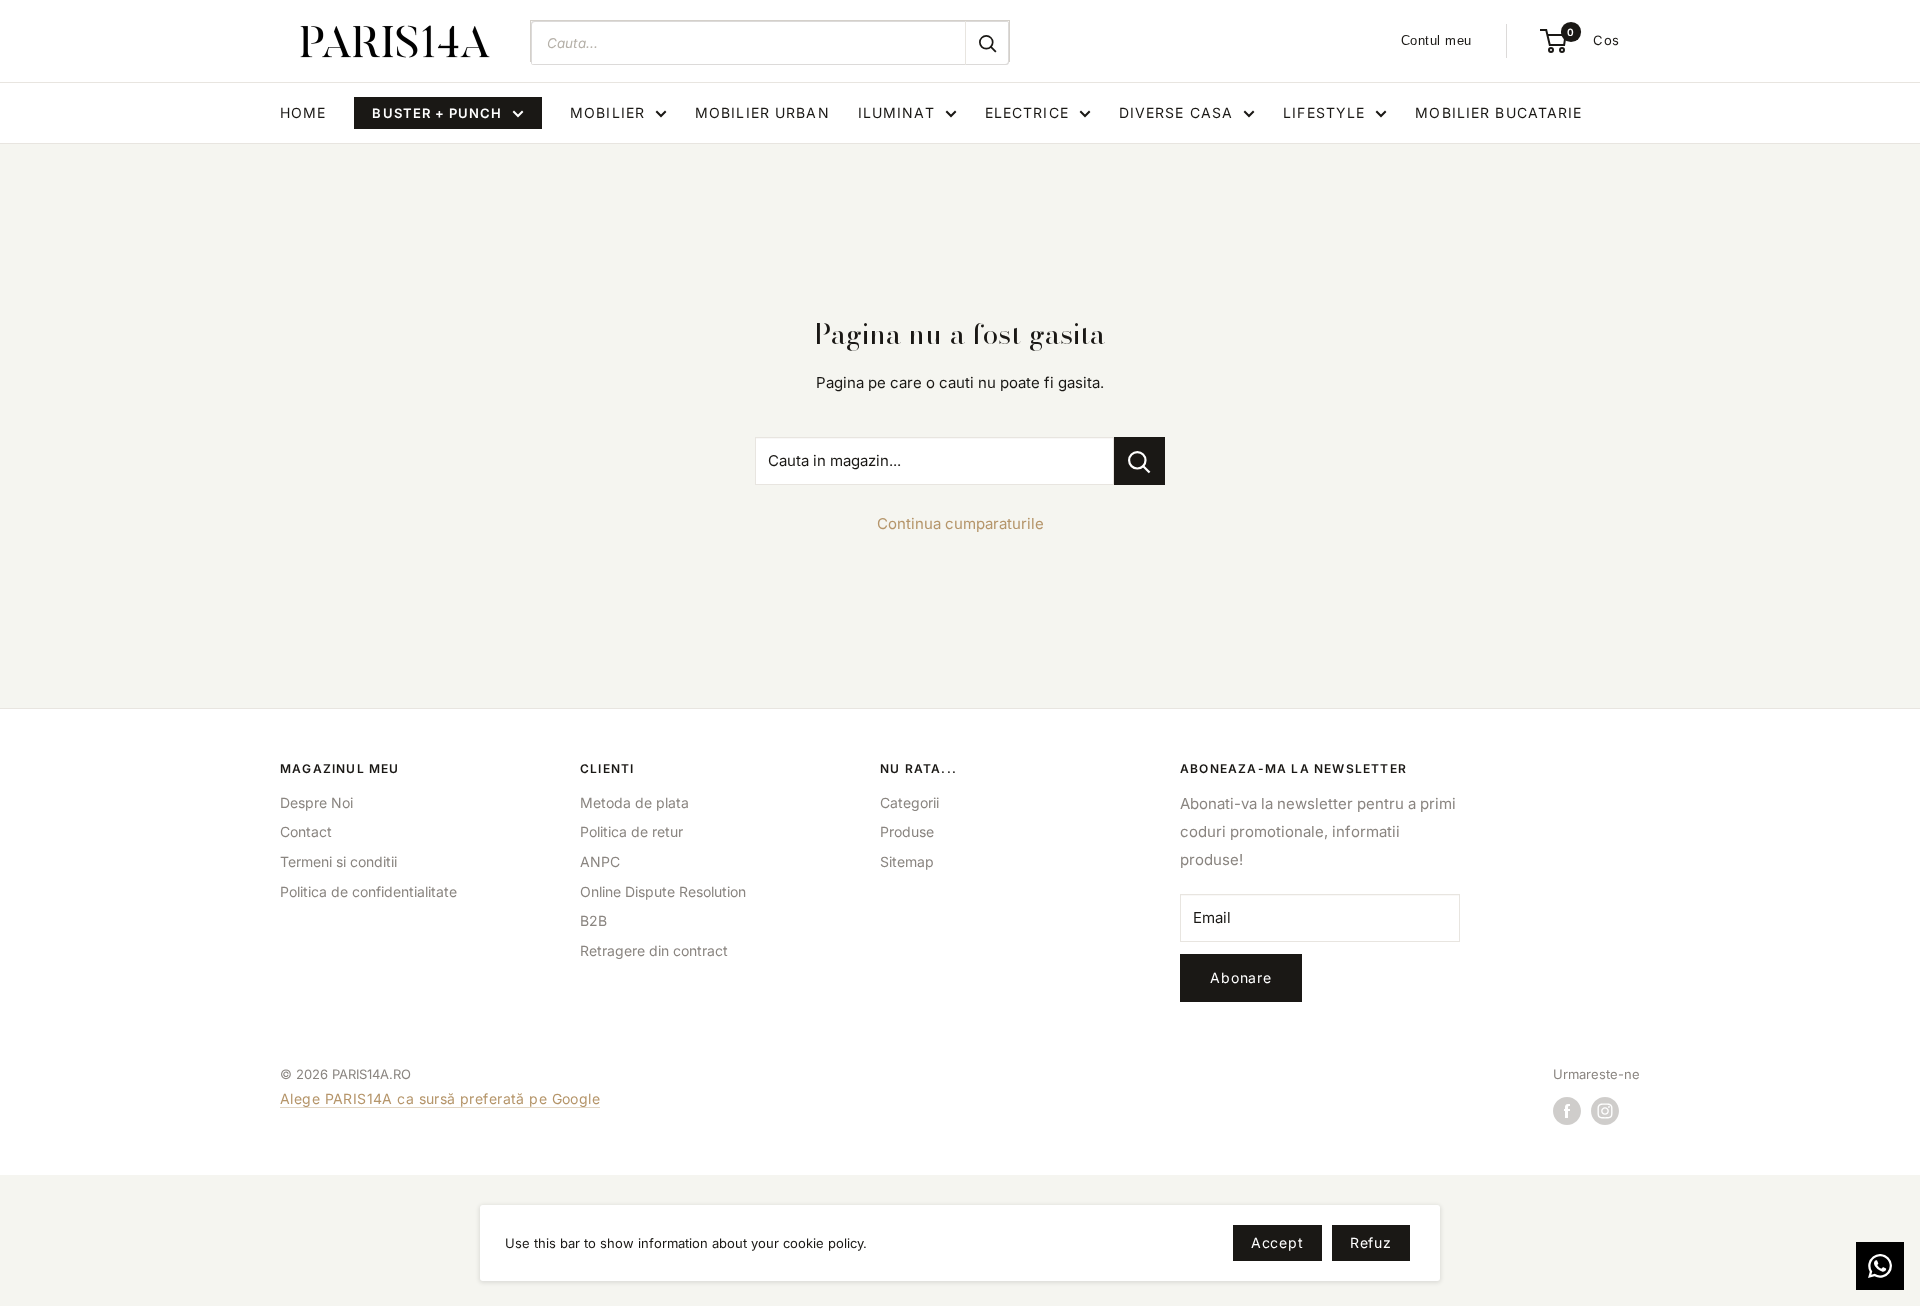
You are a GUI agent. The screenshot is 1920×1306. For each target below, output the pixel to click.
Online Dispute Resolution (663, 891)
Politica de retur (631, 831)
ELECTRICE (1027, 112)
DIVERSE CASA (1176, 112)
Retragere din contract (654, 950)
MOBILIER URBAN (762, 112)
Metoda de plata (634, 802)
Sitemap (907, 861)
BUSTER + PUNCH (437, 113)
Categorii (909, 802)
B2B (593, 920)
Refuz (1371, 1242)
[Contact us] (1880, 1266)
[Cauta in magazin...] (1139, 461)
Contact (306, 831)
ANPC (600, 861)
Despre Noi (316, 802)
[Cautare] (987, 43)
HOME (303, 112)
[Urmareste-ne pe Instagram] (1605, 1111)
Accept (1277, 1242)
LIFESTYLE (1324, 112)
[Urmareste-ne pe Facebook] (1567, 1111)
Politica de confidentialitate (368, 891)
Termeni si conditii (338, 861)
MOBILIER (607, 112)
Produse (907, 831)
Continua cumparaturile (960, 523)
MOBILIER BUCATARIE (1498, 112)
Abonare (1241, 977)
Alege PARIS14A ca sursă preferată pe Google (440, 1098)
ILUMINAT (896, 112)
